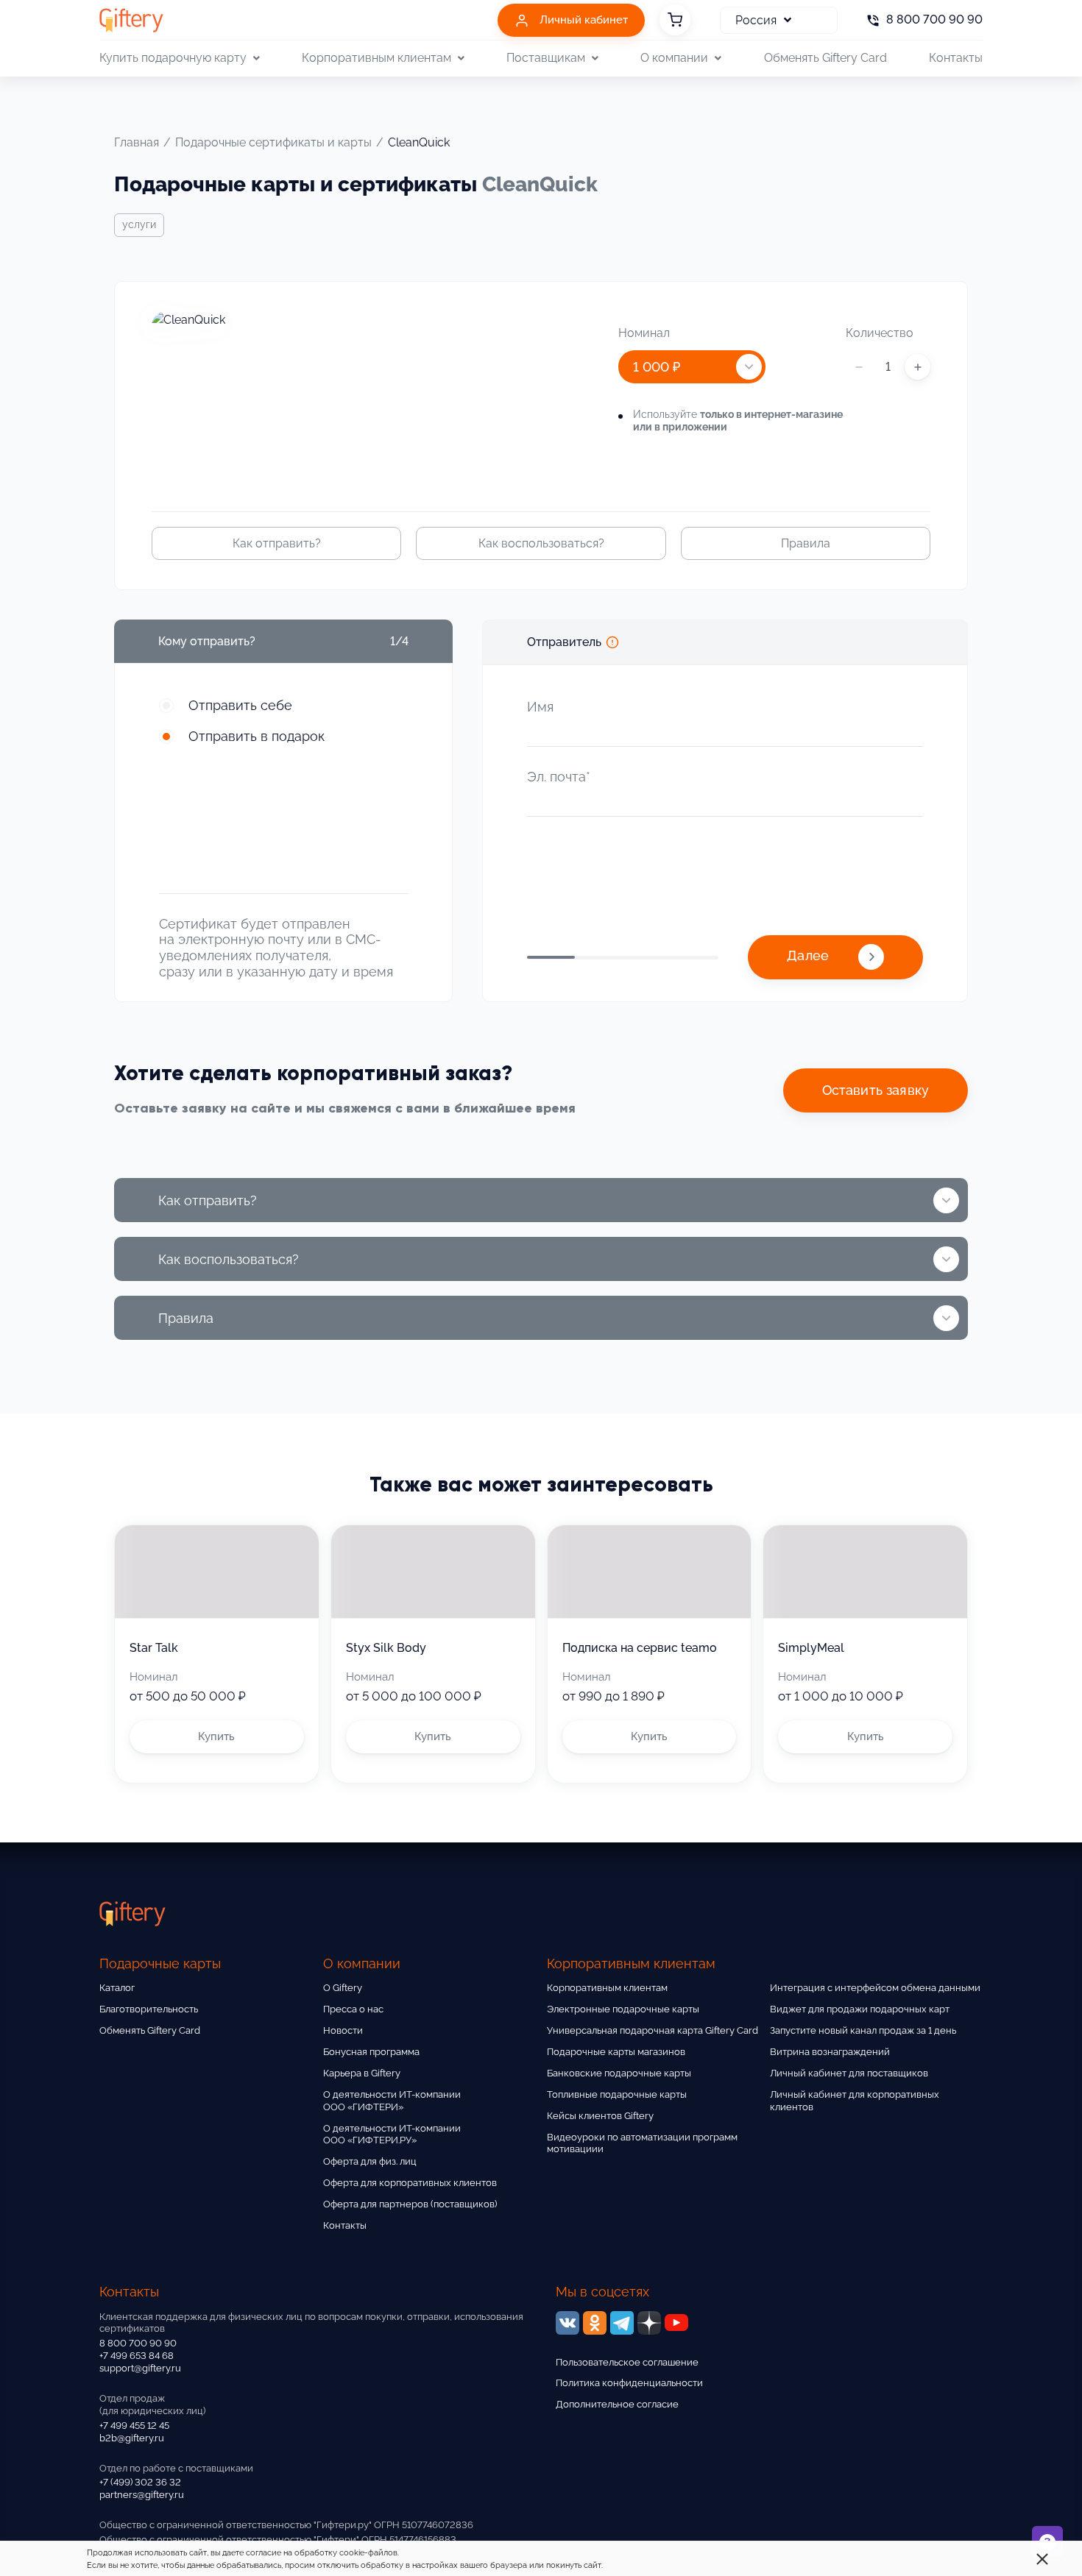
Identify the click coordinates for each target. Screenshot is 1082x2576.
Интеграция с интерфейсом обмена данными (875, 1988)
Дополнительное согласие (617, 2404)
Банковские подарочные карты (619, 2073)
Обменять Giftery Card (825, 58)
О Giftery (343, 1988)
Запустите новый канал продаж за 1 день (863, 2030)
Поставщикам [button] (546, 58)
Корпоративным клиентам (607, 1988)
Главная (137, 142)
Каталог (117, 1988)
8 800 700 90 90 (138, 2343)
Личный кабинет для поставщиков (849, 2073)
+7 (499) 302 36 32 (140, 2482)
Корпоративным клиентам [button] (376, 58)
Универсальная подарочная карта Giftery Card (653, 2030)
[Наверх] (47, 2529)
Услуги (139, 224)
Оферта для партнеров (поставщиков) (410, 2204)
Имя (540, 707)
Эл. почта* (559, 777)
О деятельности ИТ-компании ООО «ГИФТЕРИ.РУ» (392, 2135)
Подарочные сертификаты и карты (273, 142)
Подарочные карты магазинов (616, 2052)
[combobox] (692, 367)
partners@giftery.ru (142, 2495)
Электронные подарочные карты (623, 2009)
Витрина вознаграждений (830, 2052)
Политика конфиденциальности (629, 2383)
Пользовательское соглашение (627, 2362)
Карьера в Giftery (362, 2073)
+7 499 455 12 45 (134, 2426)
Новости (343, 2030)
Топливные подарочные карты (617, 2094)
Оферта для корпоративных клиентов (410, 2183)
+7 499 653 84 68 (137, 2356)
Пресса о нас (353, 2009)
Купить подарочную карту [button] (173, 58)
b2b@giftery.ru (132, 2438)
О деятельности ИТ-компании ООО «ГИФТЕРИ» (392, 2101)
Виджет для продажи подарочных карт (860, 2009)
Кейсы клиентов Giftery (600, 2116)
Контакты (956, 58)
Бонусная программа (371, 2052)
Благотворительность (149, 2009)
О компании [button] (674, 58)
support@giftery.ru (140, 2368)
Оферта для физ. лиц (370, 2161)
